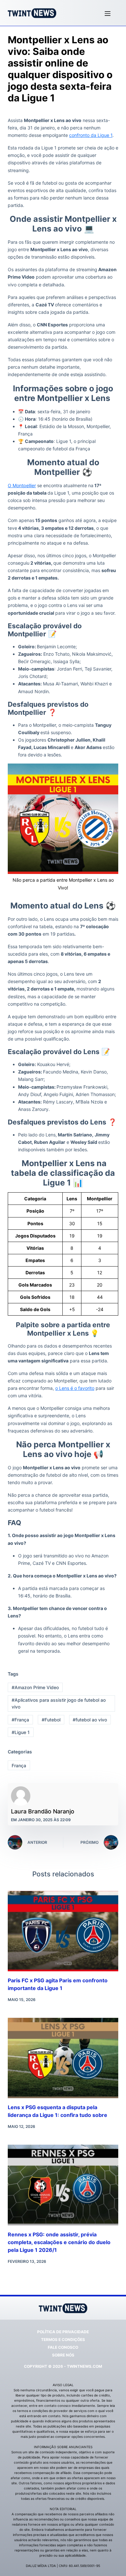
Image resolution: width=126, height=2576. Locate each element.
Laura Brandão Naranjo (43, 1811)
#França (20, 1720)
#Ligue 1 (21, 1732)
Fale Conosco (63, 2347)
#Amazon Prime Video (35, 1687)
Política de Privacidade (63, 2332)
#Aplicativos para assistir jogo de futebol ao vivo (59, 1703)
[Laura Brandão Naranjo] (21, 1796)
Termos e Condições (63, 2340)
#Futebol (51, 1720)
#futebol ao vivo (90, 1720)
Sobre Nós (63, 2355)
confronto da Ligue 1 (91, 135)
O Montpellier (22, 485)
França (19, 1765)
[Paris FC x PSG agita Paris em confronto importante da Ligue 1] (63, 1931)
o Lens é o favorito (75, 1388)
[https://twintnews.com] (32, 13)
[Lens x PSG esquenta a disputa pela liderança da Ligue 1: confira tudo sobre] (63, 2058)
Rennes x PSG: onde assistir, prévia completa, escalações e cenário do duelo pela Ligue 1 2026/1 (59, 2242)
